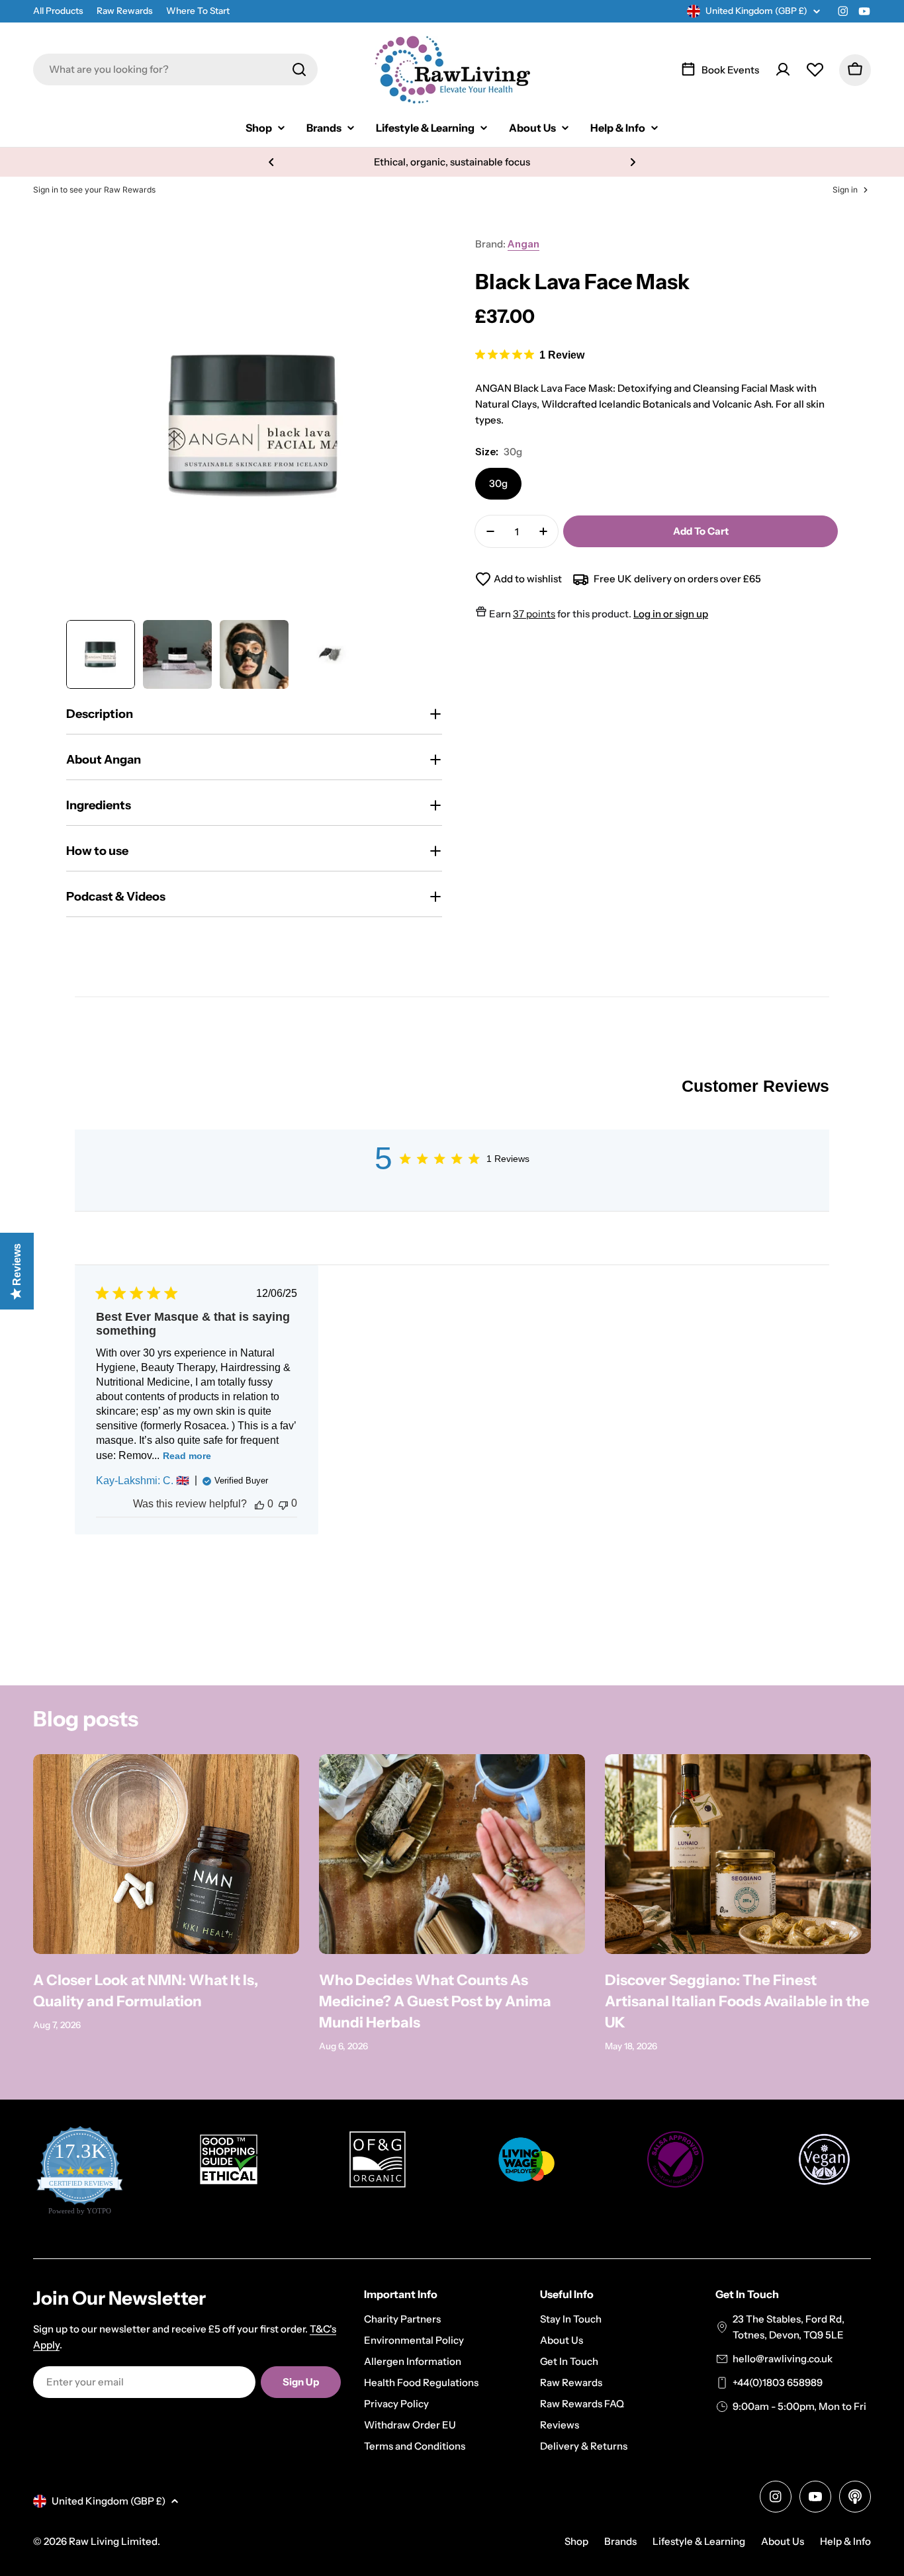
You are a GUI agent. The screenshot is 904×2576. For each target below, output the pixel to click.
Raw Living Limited (113, 2541)
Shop (576, 2541)
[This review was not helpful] (283, 1504)
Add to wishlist (528, 579)
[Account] (783, 69)
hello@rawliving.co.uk (783, 2359)
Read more (187, 1456)
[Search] (299, 69)
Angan (523, 244)
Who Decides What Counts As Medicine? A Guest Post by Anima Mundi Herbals (435, 2001)
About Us (783, 2541)
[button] (271, 162)
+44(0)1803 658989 (778, 2382)
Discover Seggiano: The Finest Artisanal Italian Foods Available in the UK (737, 2001)
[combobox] (175, 69)
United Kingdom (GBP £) (756, 11)
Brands (620, 2541)
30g (498, 483)
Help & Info (845, 2541)
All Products (58, 11)
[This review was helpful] (259, 1504)
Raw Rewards (125, 11)
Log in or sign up (671, 614)
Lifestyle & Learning (699, 2541)
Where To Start (198, 11)
